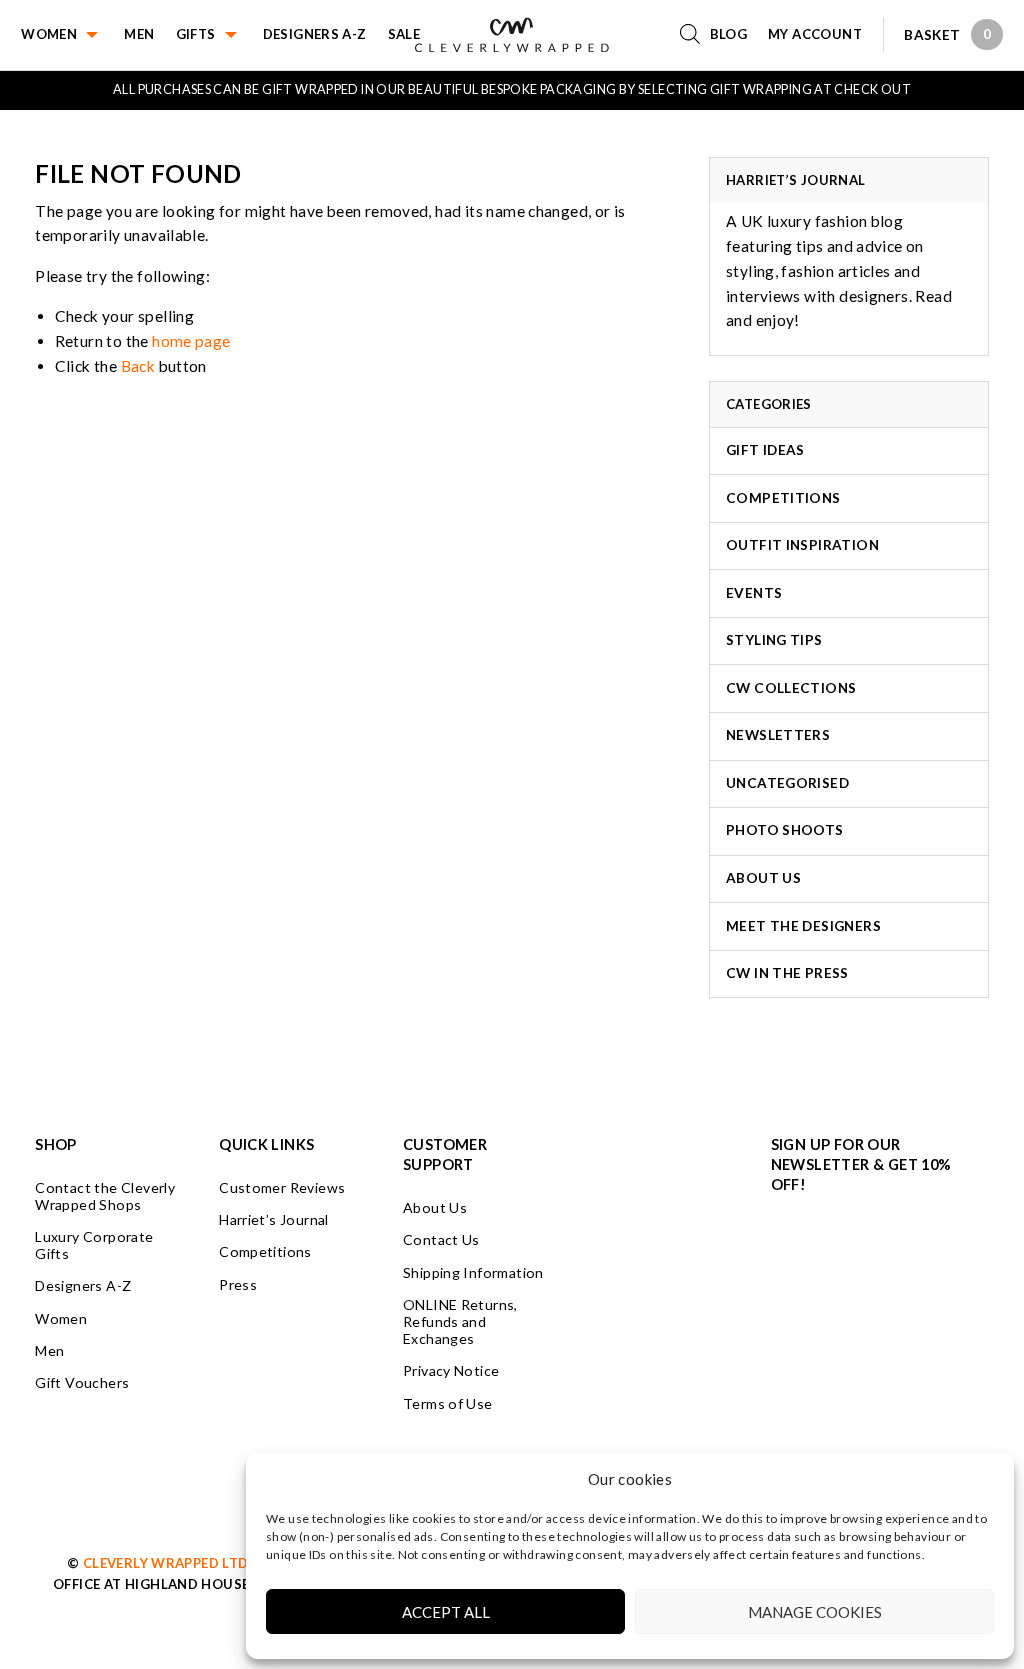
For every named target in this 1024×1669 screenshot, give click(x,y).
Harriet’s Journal (274, 1219)
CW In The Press (787, 973)
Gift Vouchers (82, 1382)
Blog (729, 34)
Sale (404, 34)
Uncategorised (787, 783)
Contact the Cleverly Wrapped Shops (105, 1196)
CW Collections (791, 688)
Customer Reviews (282, 1187)
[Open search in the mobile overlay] (695, 34)
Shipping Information (473, 1272)
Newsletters (778, 735)
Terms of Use (448, 1403)
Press (238, 1284)
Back (138, 366)
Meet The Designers (803, 926)
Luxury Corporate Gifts (94, 1245)
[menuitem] (72, 34)
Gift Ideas (765, 450)
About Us (763, 878)
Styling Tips (774, 640)
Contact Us (441, 1239)
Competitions (783, 498)
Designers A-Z (315, 34)
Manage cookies (815, 1612)
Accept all (446, 1612)
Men (139, 34)
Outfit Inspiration (802, 545)
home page (191, 341)
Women (49, 34)
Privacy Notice (451, 1370)
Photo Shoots (785, 830)
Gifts (196, 34)
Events (754, 593)
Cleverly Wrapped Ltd (166, 1563)
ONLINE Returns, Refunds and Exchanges (460, 1321)
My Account (815, 34)
